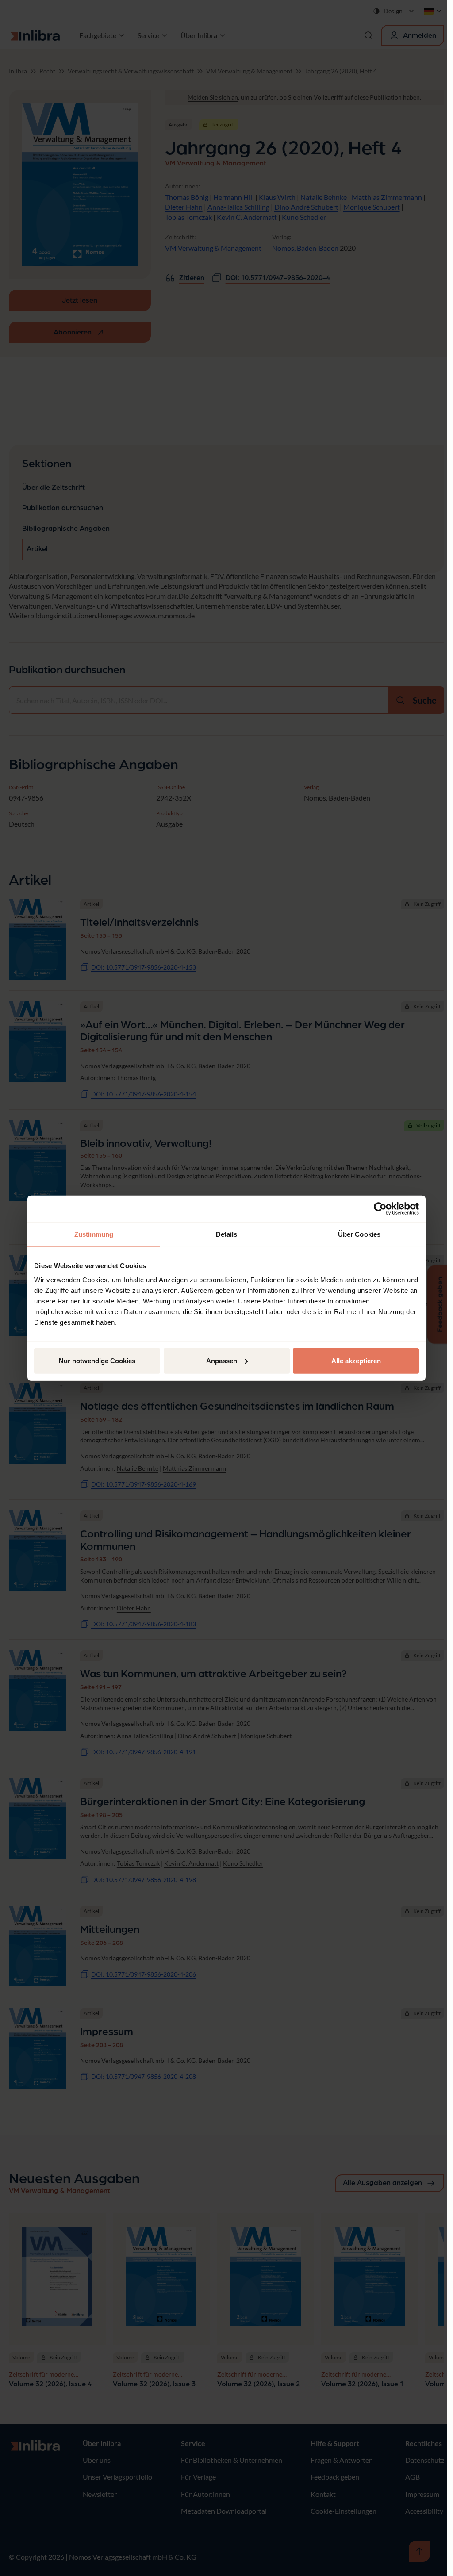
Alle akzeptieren (356, 1360)
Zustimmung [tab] (94, 1234)
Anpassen (222, 1360)
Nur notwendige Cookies (97, 1360)
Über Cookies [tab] (359, 1234)
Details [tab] (227, 1234)
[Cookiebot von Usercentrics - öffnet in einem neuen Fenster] (380, 1209)
